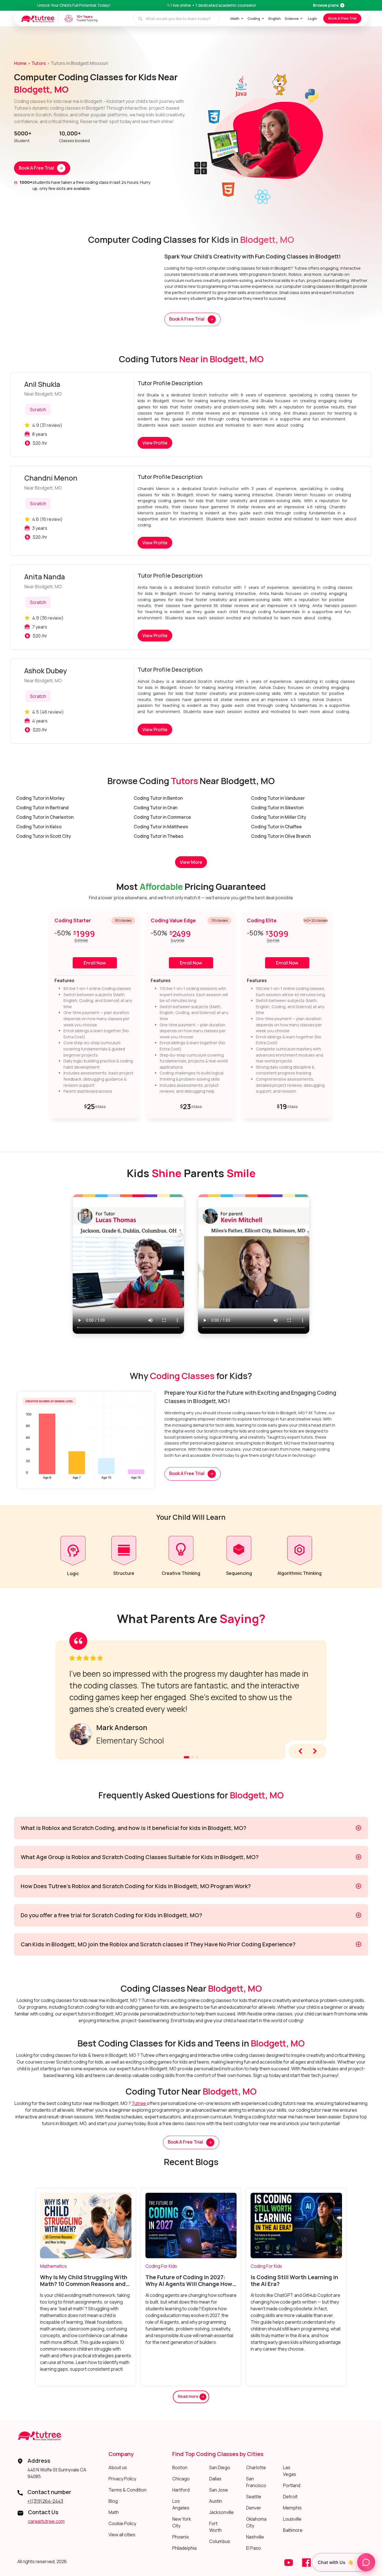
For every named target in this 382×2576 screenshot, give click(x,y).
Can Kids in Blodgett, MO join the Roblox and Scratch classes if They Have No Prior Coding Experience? (158, 1944)
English (275, 18)
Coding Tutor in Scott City (44, 836)
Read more (189, 2397)
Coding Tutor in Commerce (162, 817)
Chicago (181, 2479)
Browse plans (326, 5)
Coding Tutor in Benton (158, 798)
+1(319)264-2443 (45, 2501)
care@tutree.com (46, 2521)
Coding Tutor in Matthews (161, 827)
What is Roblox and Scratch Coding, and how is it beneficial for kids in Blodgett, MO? (134, 1828)
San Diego (220, 2467)
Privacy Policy (122, 2479)
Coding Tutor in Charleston (45, 817)
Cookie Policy (122, 2523)
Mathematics (53, 2266)
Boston (180, 2467)
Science (292, 18)
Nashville (255, 2537)
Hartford (181, 2490)
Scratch (38, 410)
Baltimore (293, 2530)
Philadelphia (184, 2548)
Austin (216, 2501)
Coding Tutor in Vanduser (278, 798)
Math (235, 18)
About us (118, 2467)
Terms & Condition (128, 2490)
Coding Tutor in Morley (40, 798)
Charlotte (256, 2467)
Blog (113, 2501)
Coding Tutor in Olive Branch (281, 836)
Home (20, 63)
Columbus (220, 2541)
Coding (254, 18)
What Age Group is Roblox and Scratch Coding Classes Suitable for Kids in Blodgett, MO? (140, 1857)
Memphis (292, 2508)
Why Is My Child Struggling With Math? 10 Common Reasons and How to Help (84, 2281)
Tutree (139, 2103)
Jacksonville (221, 2512)
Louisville (292, 2519)
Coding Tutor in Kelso (39, 827)
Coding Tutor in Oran (155, 808)
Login (313, 18)
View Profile (155, 443)
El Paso (254, 2548)
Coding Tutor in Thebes (159, 836)
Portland (292, 2485)
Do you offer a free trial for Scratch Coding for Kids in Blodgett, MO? (111, 1915)
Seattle (254, 2497)
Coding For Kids (161, 2266)
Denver (254, 2508)
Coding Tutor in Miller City (279, 817)
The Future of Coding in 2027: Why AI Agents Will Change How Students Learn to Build (189, 2281)
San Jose (219, 2490)
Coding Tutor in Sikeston (277, 808)
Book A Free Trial (342, 18)
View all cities (122, 2535)
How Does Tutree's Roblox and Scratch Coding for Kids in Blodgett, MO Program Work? (136, 1886)
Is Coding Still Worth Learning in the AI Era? (294, 2281)
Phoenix (181, 2537)
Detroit (290, 2497)
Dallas (215, 2479)
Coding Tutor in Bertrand (42, 808)
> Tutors (37, 63)
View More (191, 862)
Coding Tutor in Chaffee (276, 827)
